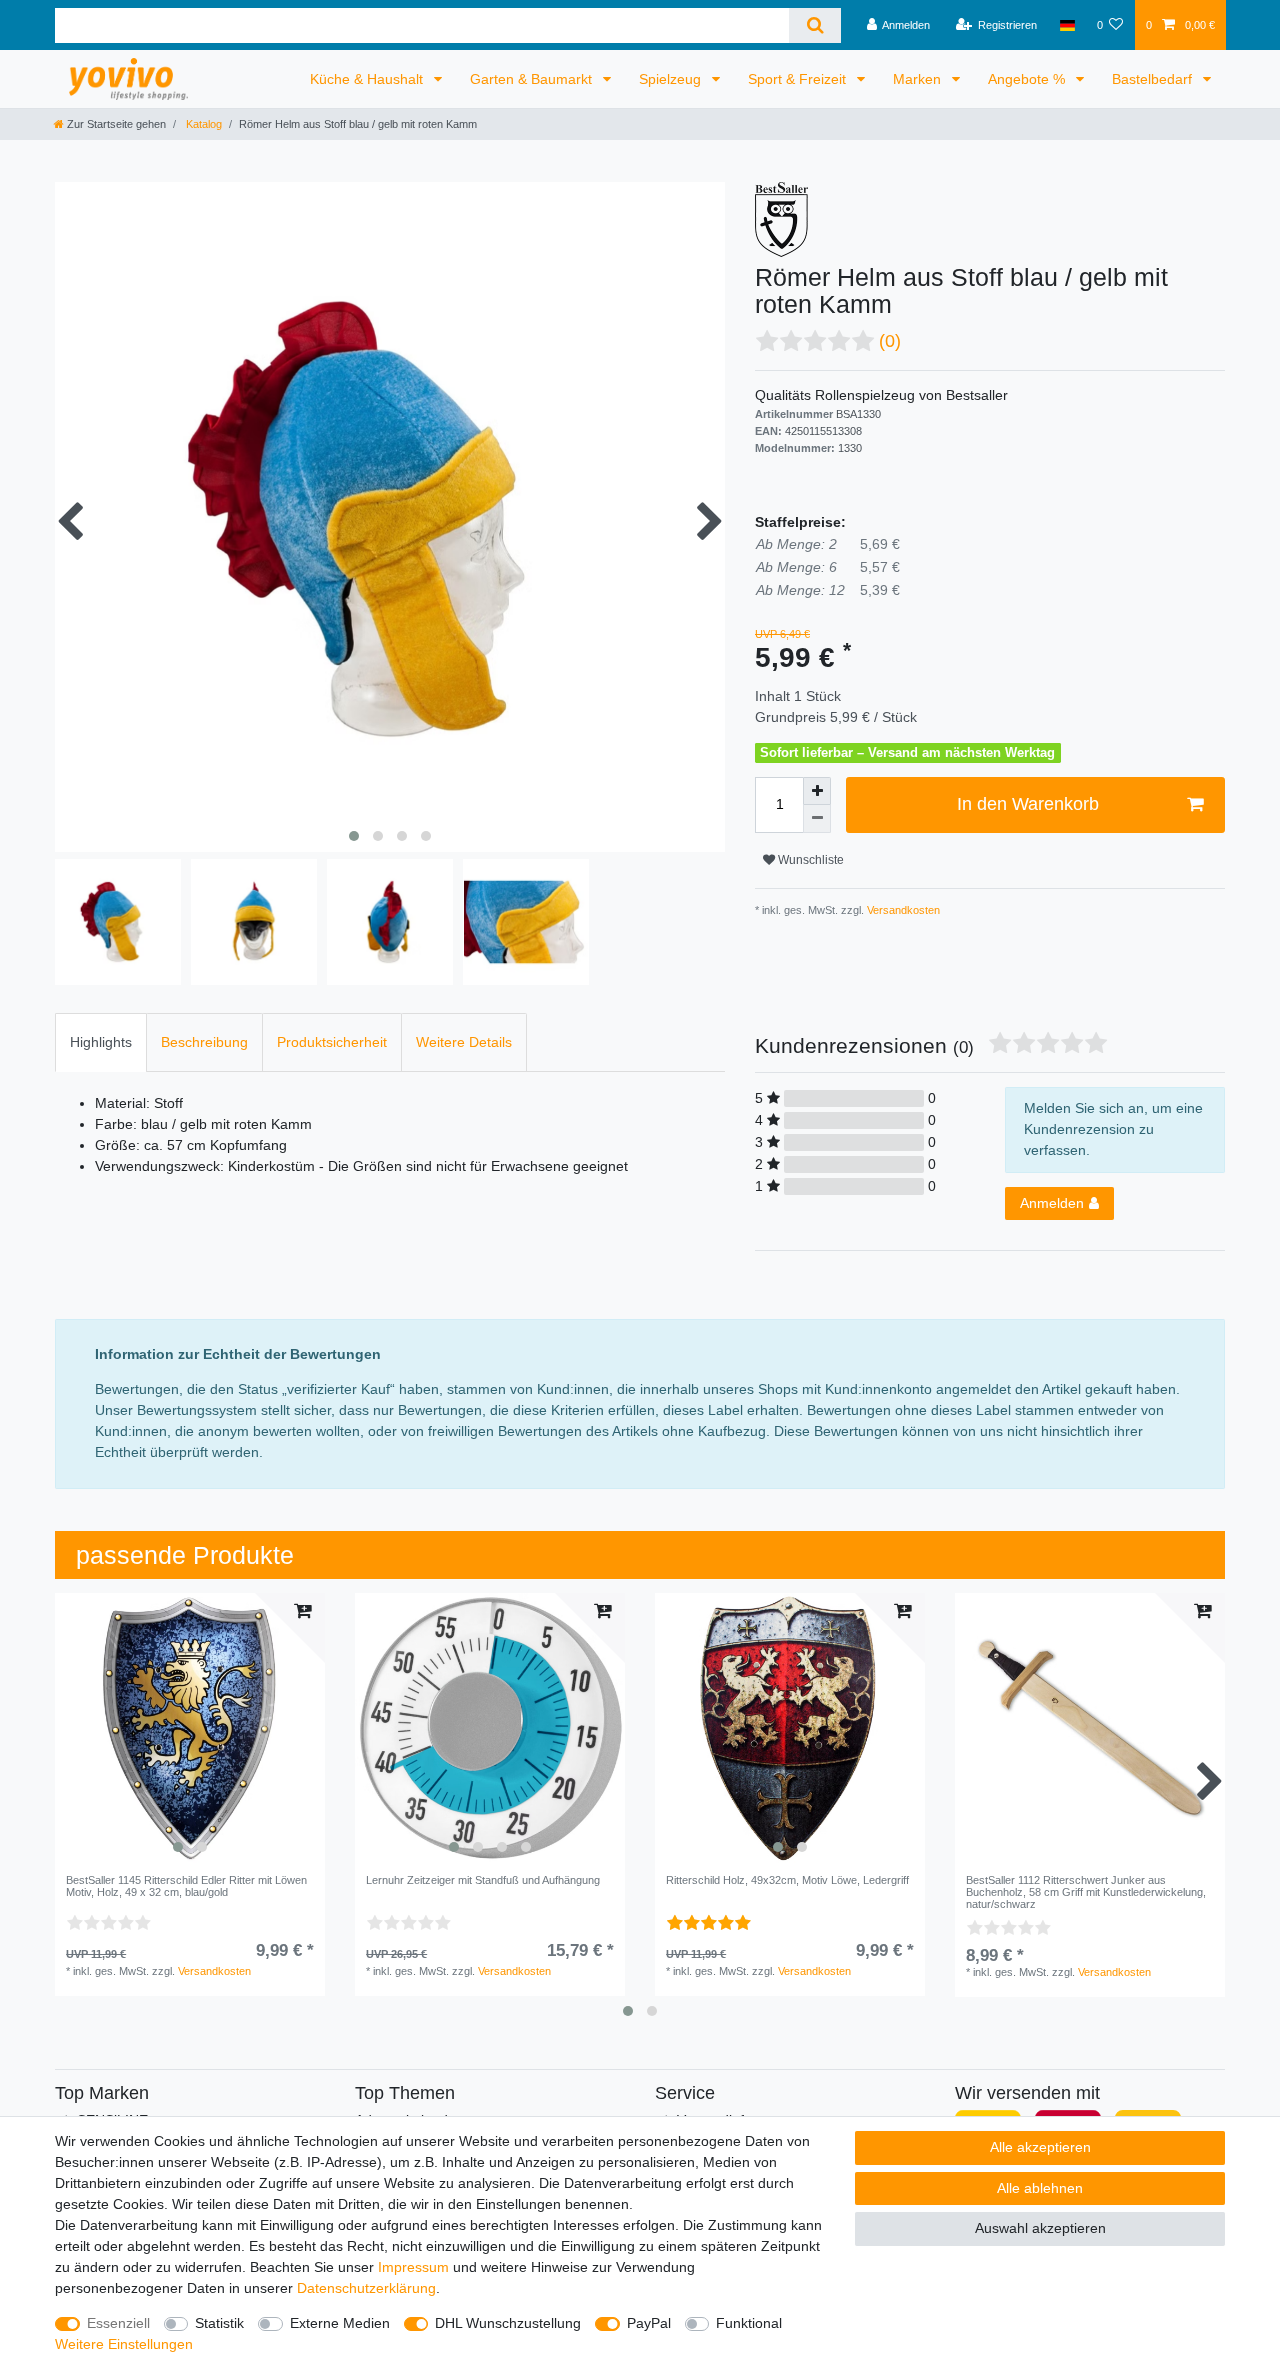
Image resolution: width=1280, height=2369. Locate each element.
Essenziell (118, 2323)
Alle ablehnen (1040, 2188)
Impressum (413, 2267)
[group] (190, 1728)
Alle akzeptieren (1040, 2147)
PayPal (649, 2323)
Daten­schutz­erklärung (366, 2288)
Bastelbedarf (1154, 79)
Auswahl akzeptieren (1040, 2228)
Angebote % (1028, 79)
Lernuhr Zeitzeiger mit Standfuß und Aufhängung (483, 1880)
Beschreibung (204, 1042)
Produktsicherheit (332, 1042)
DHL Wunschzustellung (508, 2323)
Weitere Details (464, 1042)
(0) (890, 341)
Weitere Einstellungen (124, 2344)
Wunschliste (809, 860)
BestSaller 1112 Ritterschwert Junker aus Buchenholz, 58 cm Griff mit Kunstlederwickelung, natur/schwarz (1086, 1892)
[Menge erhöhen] (817, 791)
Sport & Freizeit (799, 79)
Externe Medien (340, 2323)
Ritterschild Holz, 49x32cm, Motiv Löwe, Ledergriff (787, 1880)
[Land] (1066, 25)
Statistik (219, 2323)
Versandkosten (902, 910)
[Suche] (814, 25)
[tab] (101, 1042)
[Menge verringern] (817, 819)
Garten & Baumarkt (533, 79)
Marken (919, 79)
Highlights (101, 1042)
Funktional (749, 2323)
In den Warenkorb (1028, 804)
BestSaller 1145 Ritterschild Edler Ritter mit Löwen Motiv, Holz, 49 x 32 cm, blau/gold (186, 1886)
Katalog (202, 124)
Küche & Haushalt (368, 79)
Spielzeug (672, 79)
